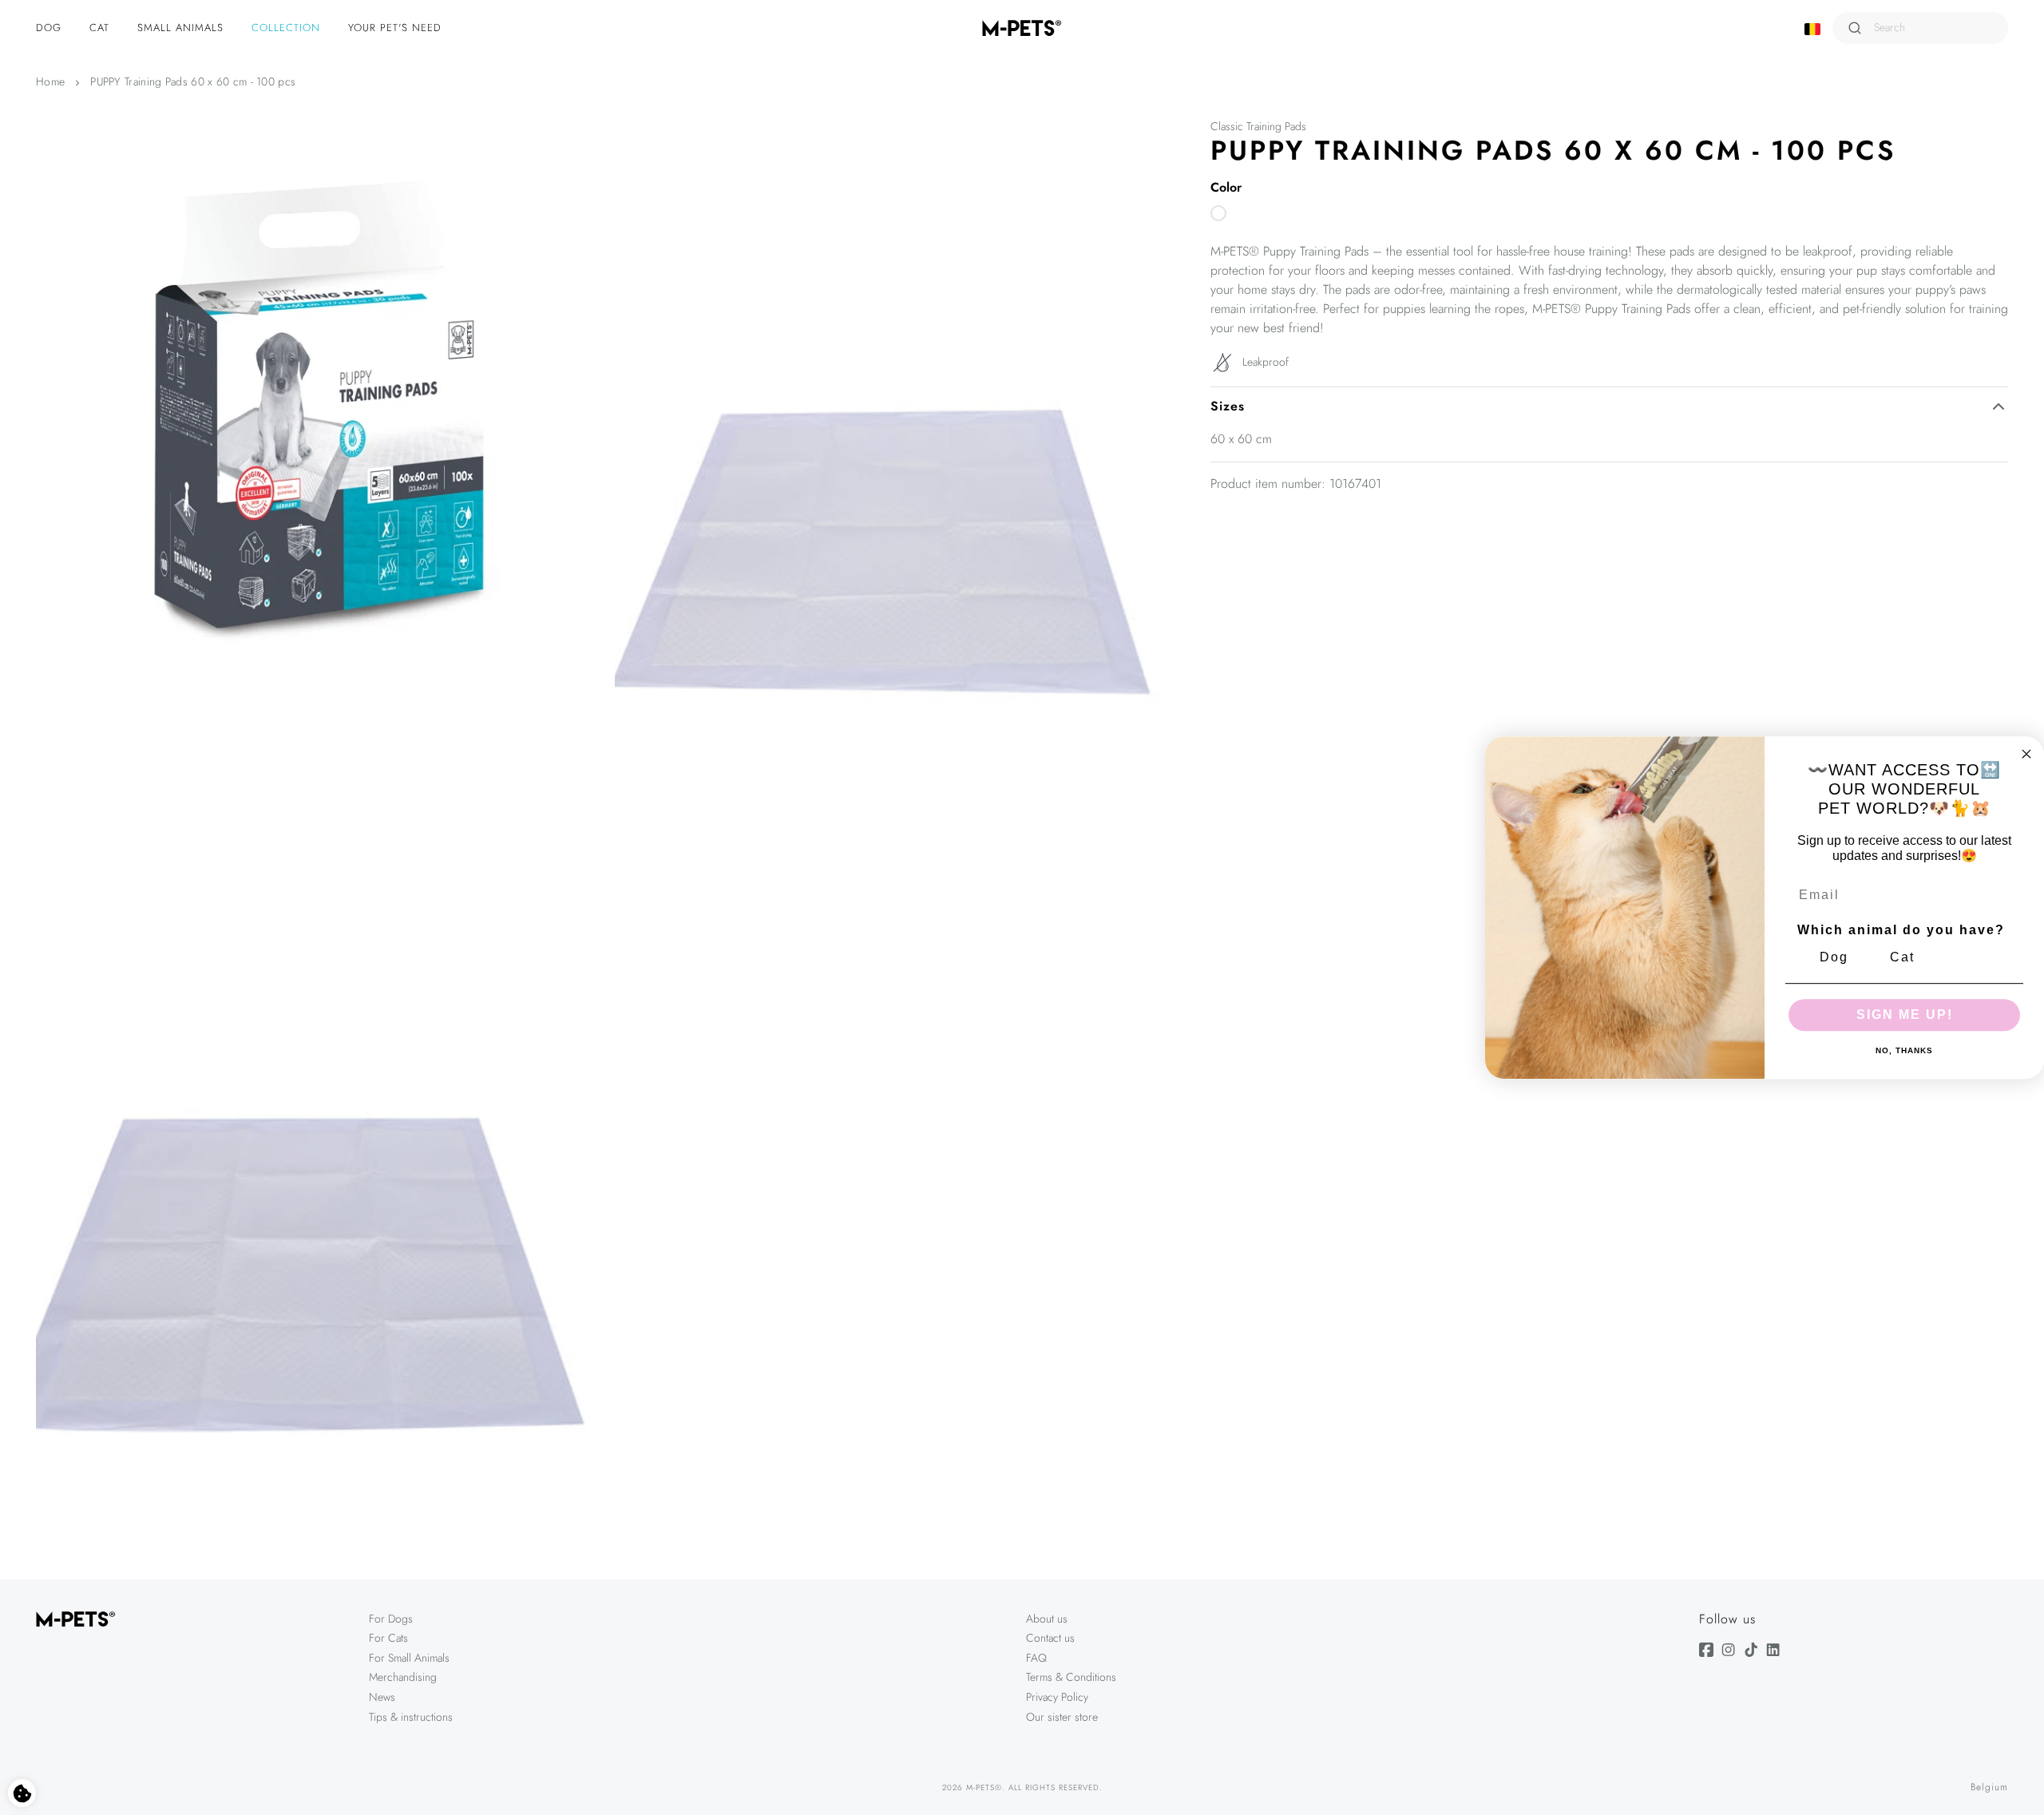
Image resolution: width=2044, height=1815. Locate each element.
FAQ (1036, 1658)
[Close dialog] (2026, 754)
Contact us (1050, 1638)
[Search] (1855, 28)
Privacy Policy (1057, 1697)
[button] (51, 28)
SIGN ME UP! (1905, 1014)
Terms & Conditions (1071, 1677)
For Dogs (391, 1619)
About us (1047, 1619)
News (382, 1697)
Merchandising (403, 1677)
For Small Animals (409, 1658)
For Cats (388, 1638)
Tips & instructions (411, 1717)
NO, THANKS (1904, 1051)
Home (50, 81)
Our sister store (1062, 1717)
